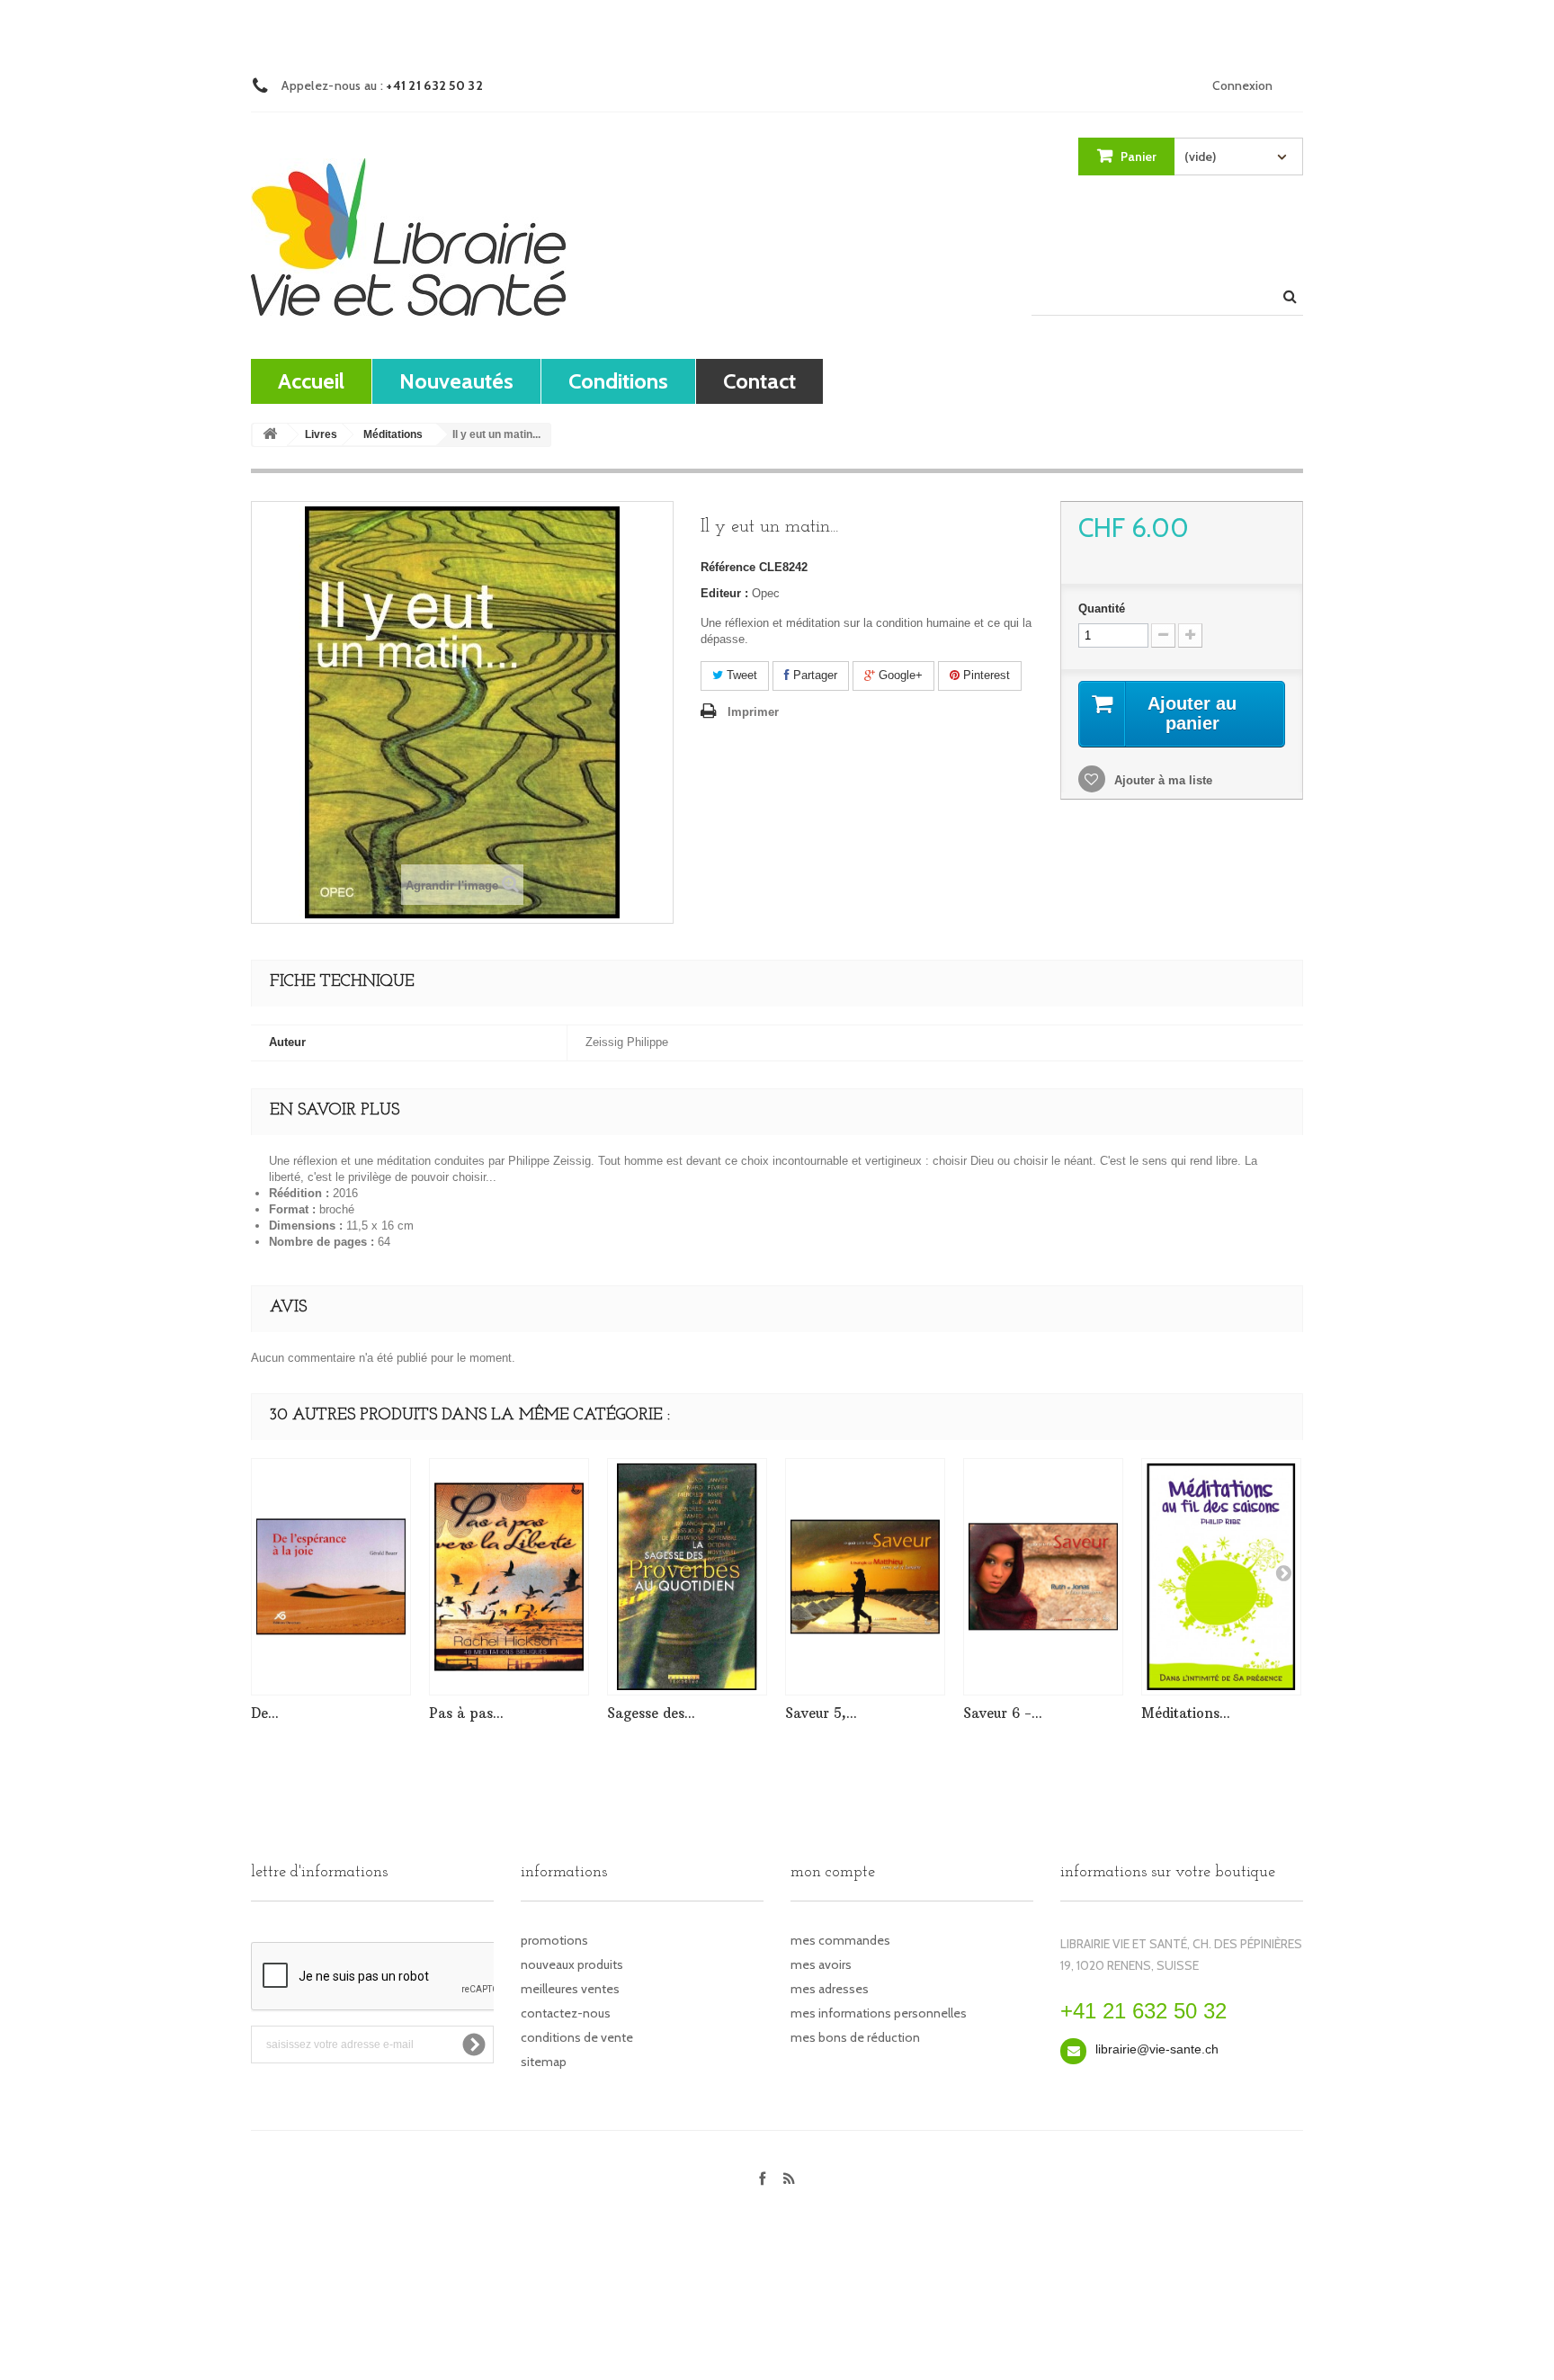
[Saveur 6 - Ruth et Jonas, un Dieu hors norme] (1043, 1577)
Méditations (393, 434)
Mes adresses (830, 1989)
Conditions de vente (577, 2037)
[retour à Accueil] (270, 435)
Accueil (311, 381)
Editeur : (724, 593)
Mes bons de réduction (855, 2037)
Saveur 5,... (821, 1713)
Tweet (740, 675)
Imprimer (753, 712)
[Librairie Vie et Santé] (408, 237)
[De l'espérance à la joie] (331, 1577)
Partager (813, 675)
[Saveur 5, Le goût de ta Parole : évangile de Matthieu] (865, 1577)
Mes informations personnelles (879, 2013)
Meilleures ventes (570, 1989)
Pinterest (985, 675)
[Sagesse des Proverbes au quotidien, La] (687, 1577)
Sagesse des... (651, 1713)
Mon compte (833, 1873)
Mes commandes (840, 1940)
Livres (321, 434)
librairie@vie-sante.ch (1157, 2049)
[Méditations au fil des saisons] (1221, 1577)
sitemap (544, 2062)
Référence (728, 567)
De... (265, 1713)
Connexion (1242, 85)
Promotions (554, 1940)
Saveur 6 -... (1003, 1713)
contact (759, 381)
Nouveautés (456, 381)
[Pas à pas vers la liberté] (509, 1577)
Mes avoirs (821, 1964)
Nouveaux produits (572, 1964)
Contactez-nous (566, 2013)
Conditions (618, 381)
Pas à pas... (466, 1713)
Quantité (1102, 608)
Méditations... (1186, 1713)
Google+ (899, 675)
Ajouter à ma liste (1161, 780)
